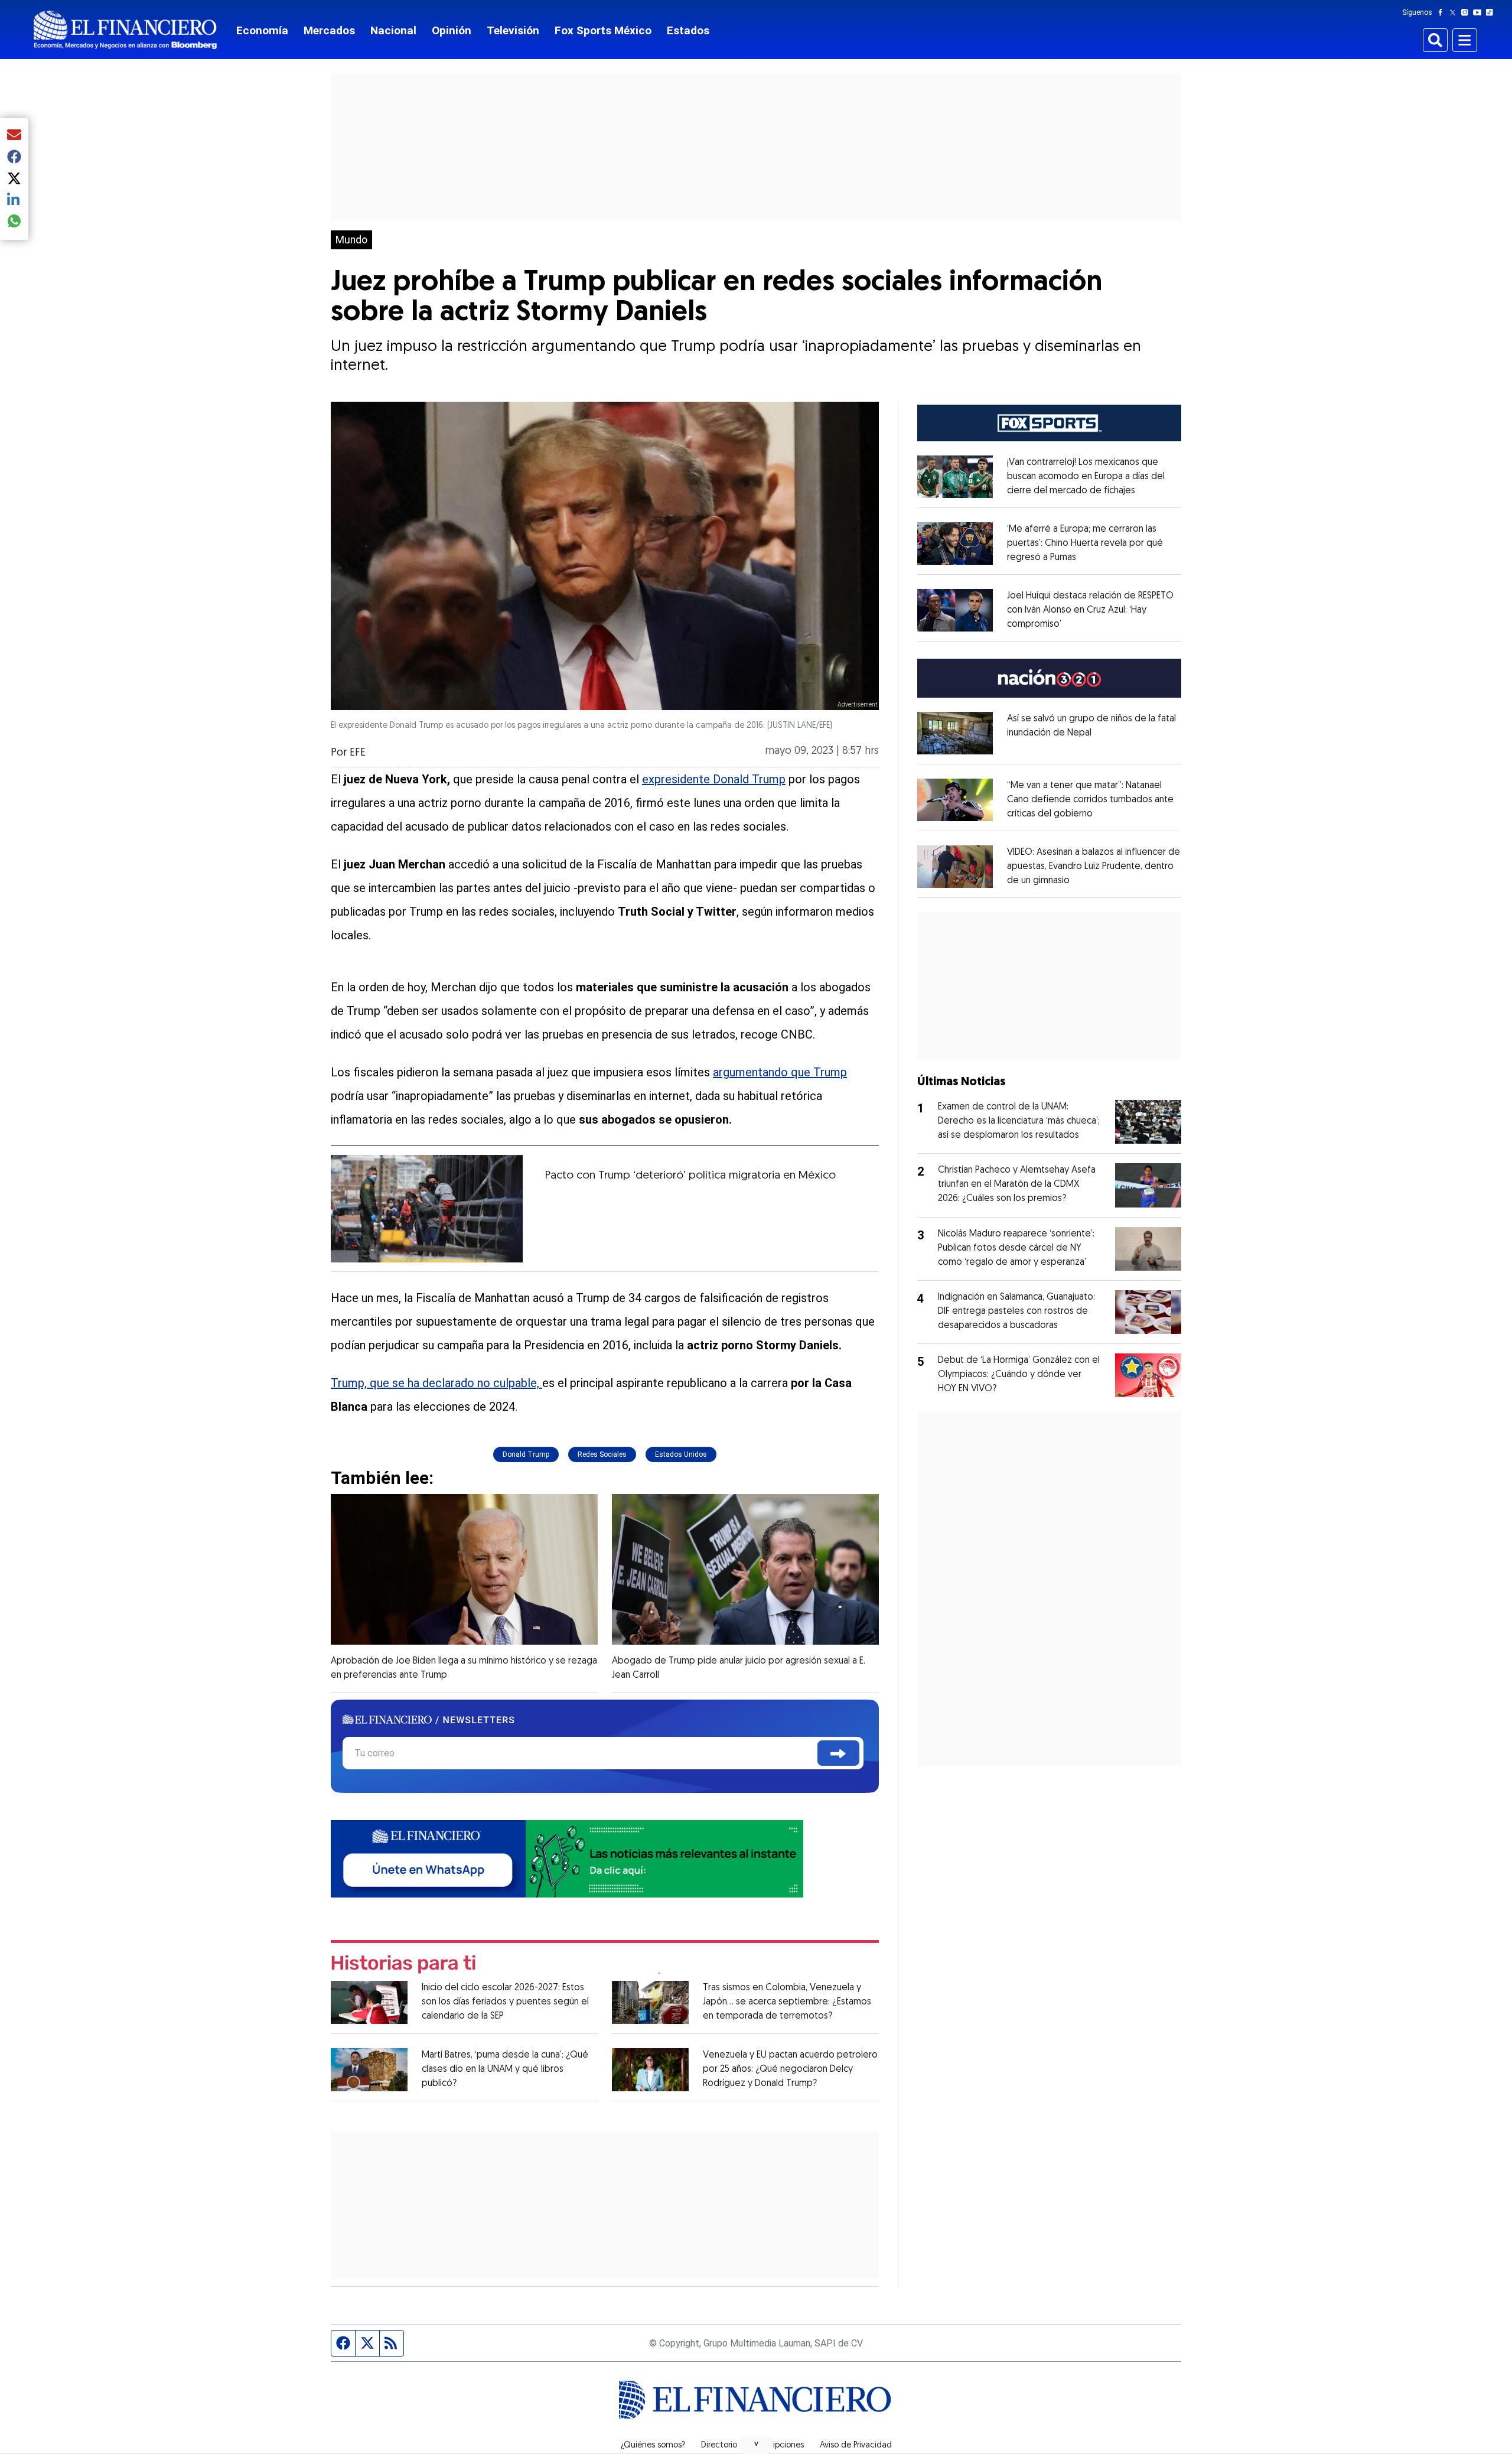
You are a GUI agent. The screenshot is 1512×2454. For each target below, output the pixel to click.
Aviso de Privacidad (856, 2446)
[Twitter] (1455, 12)
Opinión (452, 30)
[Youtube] (1480, 12)
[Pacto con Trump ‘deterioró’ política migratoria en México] (427, 1209)
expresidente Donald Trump (714, 779)
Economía (262, 30)
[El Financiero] (125, 30)
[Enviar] (838, 1753)
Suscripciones (778, 2446)
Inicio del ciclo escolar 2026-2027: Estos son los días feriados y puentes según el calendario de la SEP (505, 2002)
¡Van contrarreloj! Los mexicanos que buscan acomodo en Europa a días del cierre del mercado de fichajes (1086, 477)
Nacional (393, 30)
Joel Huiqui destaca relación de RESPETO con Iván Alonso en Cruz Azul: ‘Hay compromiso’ (1090, 610)
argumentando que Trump (780, 1072)
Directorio (719, 2446)
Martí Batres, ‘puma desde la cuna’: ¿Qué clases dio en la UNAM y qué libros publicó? (505, 2069)
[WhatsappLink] (567, 1858)
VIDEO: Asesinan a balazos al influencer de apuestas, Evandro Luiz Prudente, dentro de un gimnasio (1094, 867)
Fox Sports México (603, 30)
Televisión (513, 30)
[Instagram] (1467, 12)
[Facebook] (1443, 12)
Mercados (329, 30)
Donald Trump (526, 1454)
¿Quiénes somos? (653, 2446)
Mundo (351, 240)
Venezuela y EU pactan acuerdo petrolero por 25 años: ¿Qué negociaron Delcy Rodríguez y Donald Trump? (790, 2069)
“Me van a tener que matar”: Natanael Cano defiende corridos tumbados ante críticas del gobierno (1090, 800)
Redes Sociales (602, 1454)
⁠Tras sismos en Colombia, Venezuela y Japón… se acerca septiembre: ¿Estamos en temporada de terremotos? (787, 2002)
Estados (688, 30)
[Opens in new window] (955, 477)
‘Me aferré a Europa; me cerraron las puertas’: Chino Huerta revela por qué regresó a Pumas (1085, 543)
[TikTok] (1492, 12)
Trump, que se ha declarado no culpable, (436, 1383)
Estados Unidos (681, 1454)
